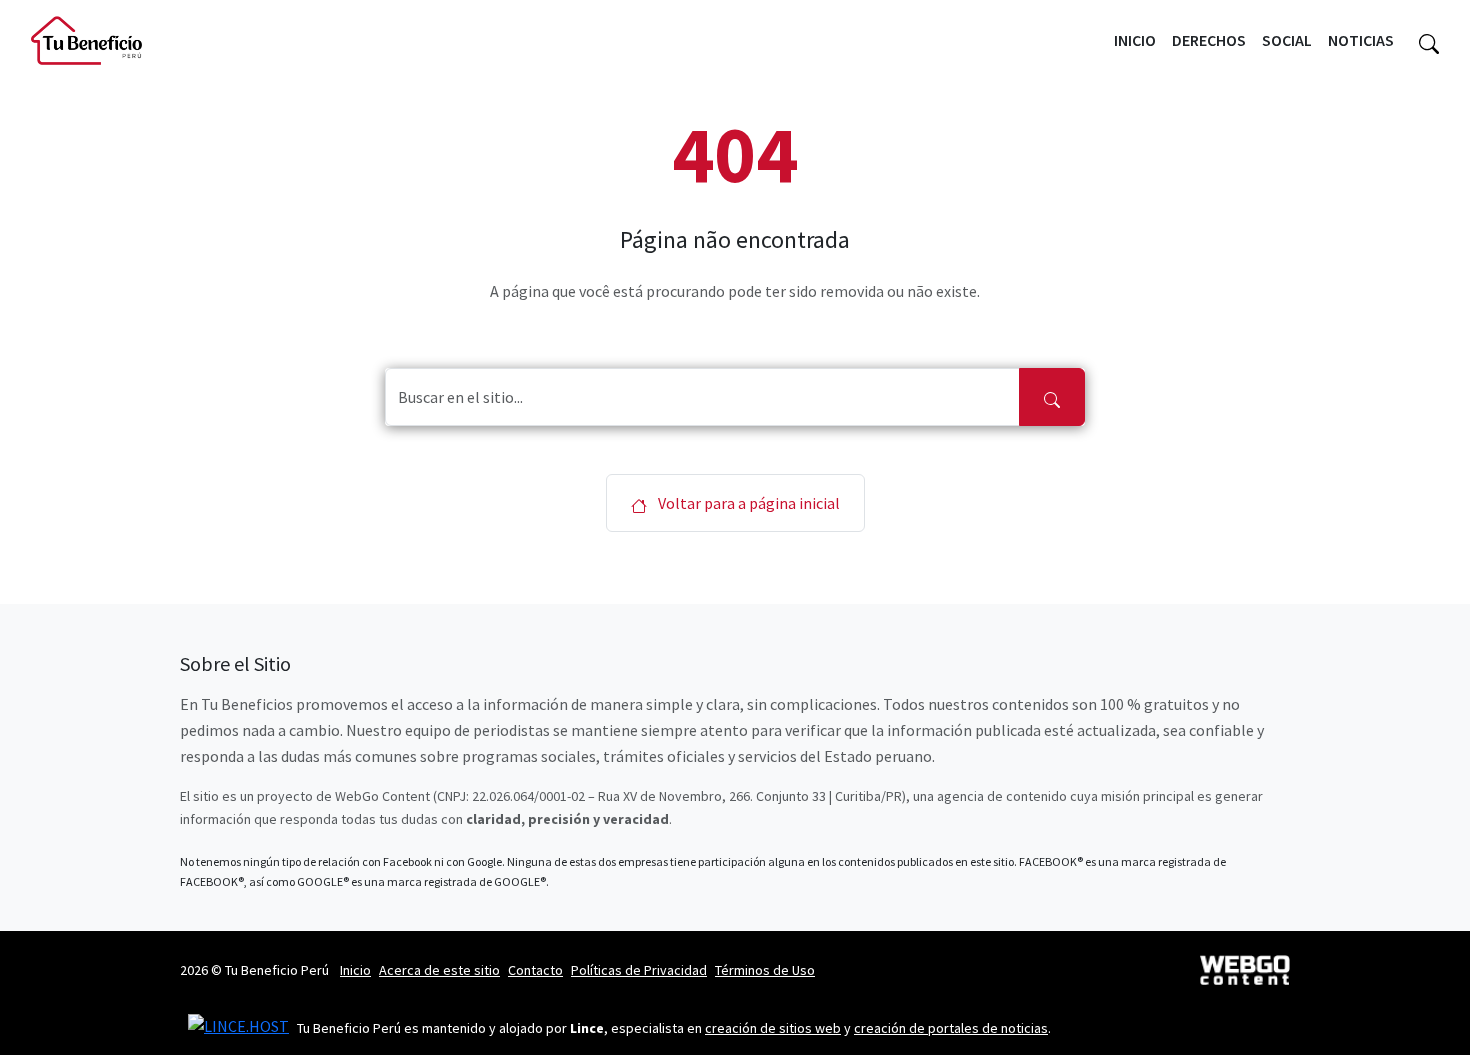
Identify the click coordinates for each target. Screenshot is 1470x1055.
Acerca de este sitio (439, 970)
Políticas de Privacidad (639, 970)
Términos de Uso (765, 970)
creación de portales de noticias (951, 1028)
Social (1287, 40)
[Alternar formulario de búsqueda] (1429, 41)
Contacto (535, 970)
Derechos (1209, 40)
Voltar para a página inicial (747, 503)
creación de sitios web (773, 1028)
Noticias (1361, 40)
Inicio (1135, 40)
